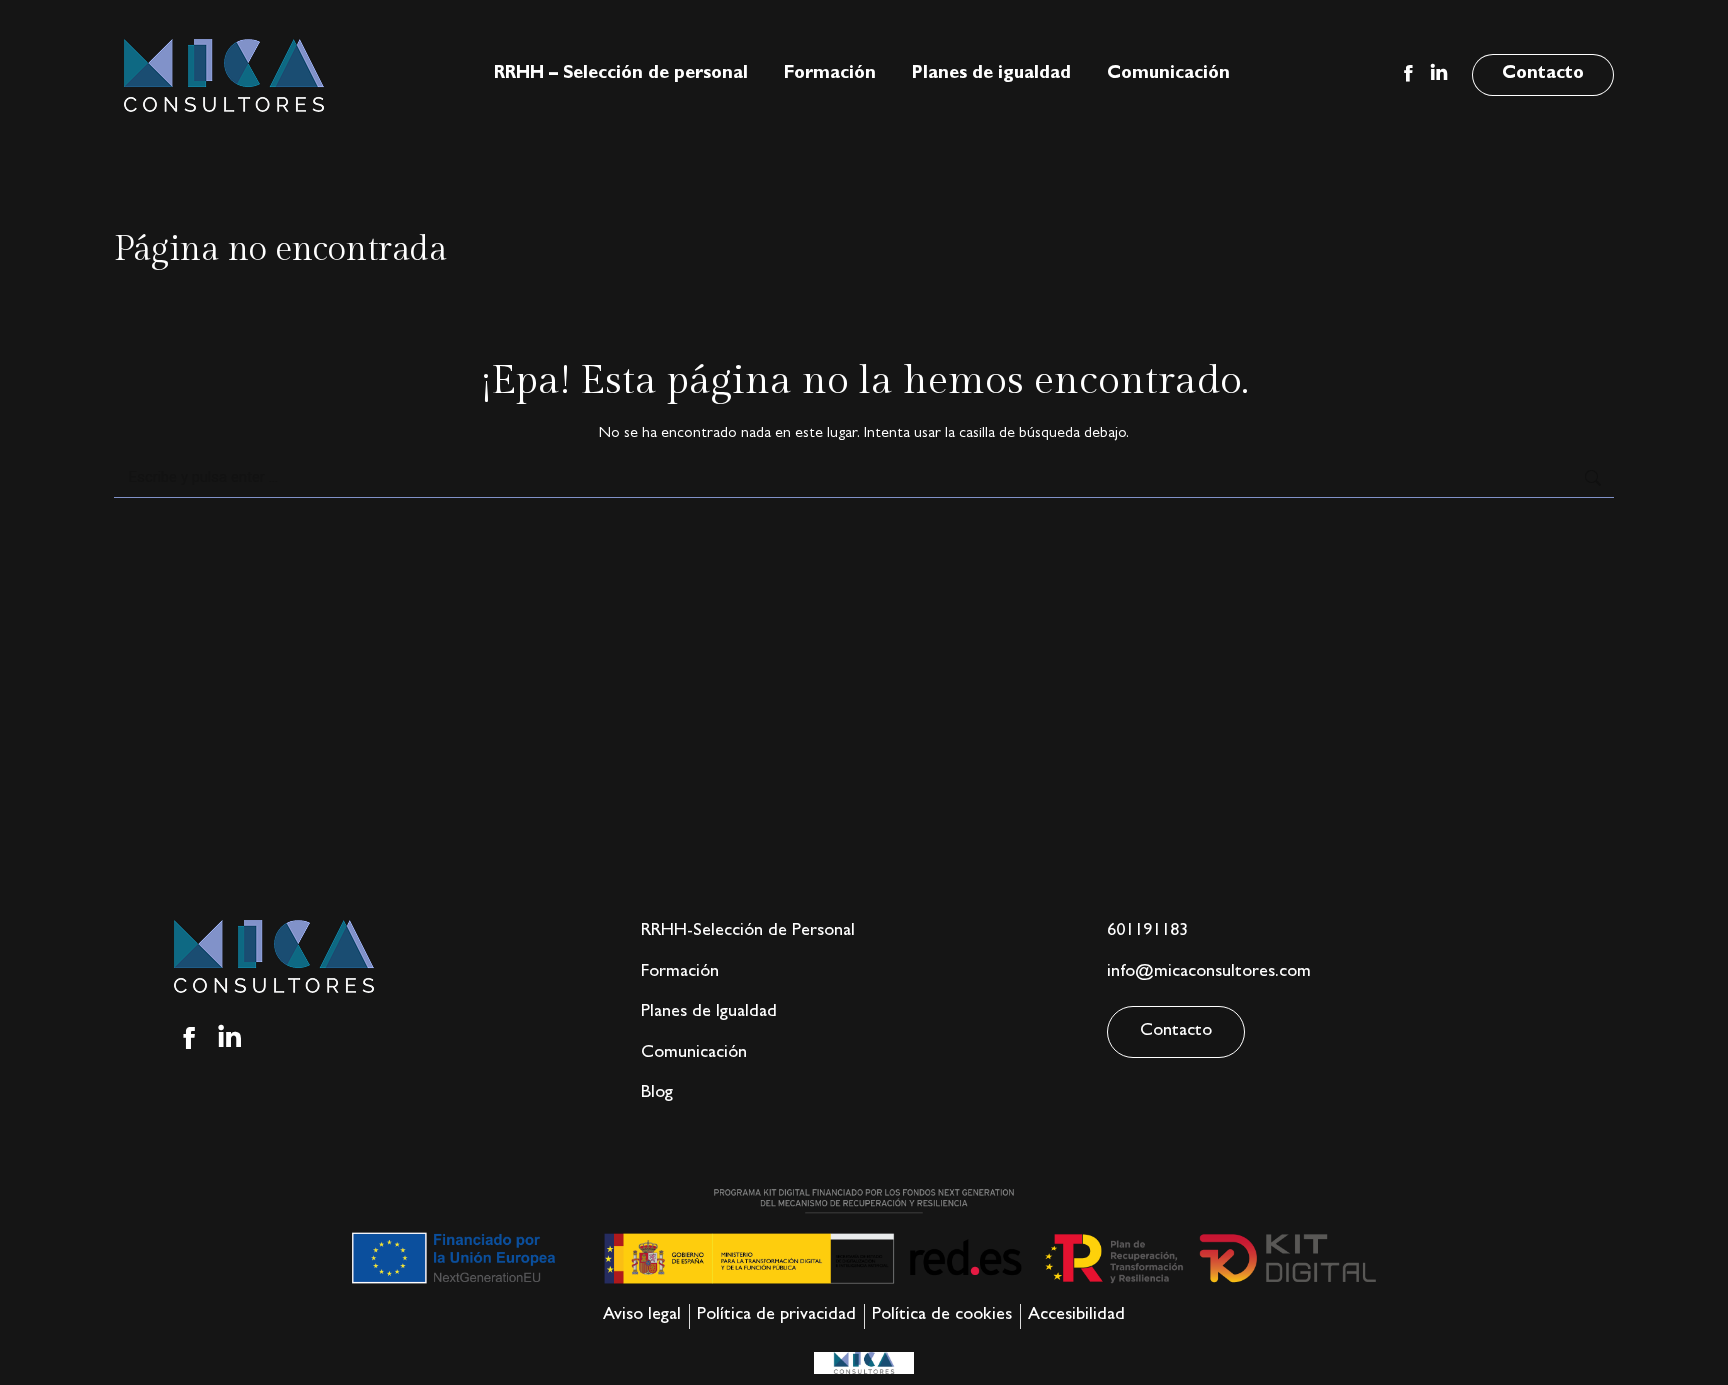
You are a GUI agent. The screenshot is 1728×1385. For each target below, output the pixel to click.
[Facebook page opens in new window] (1408, 73)
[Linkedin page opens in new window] (1439, 73)
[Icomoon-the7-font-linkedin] (230, 1038)
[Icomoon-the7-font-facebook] (189, 1038)
